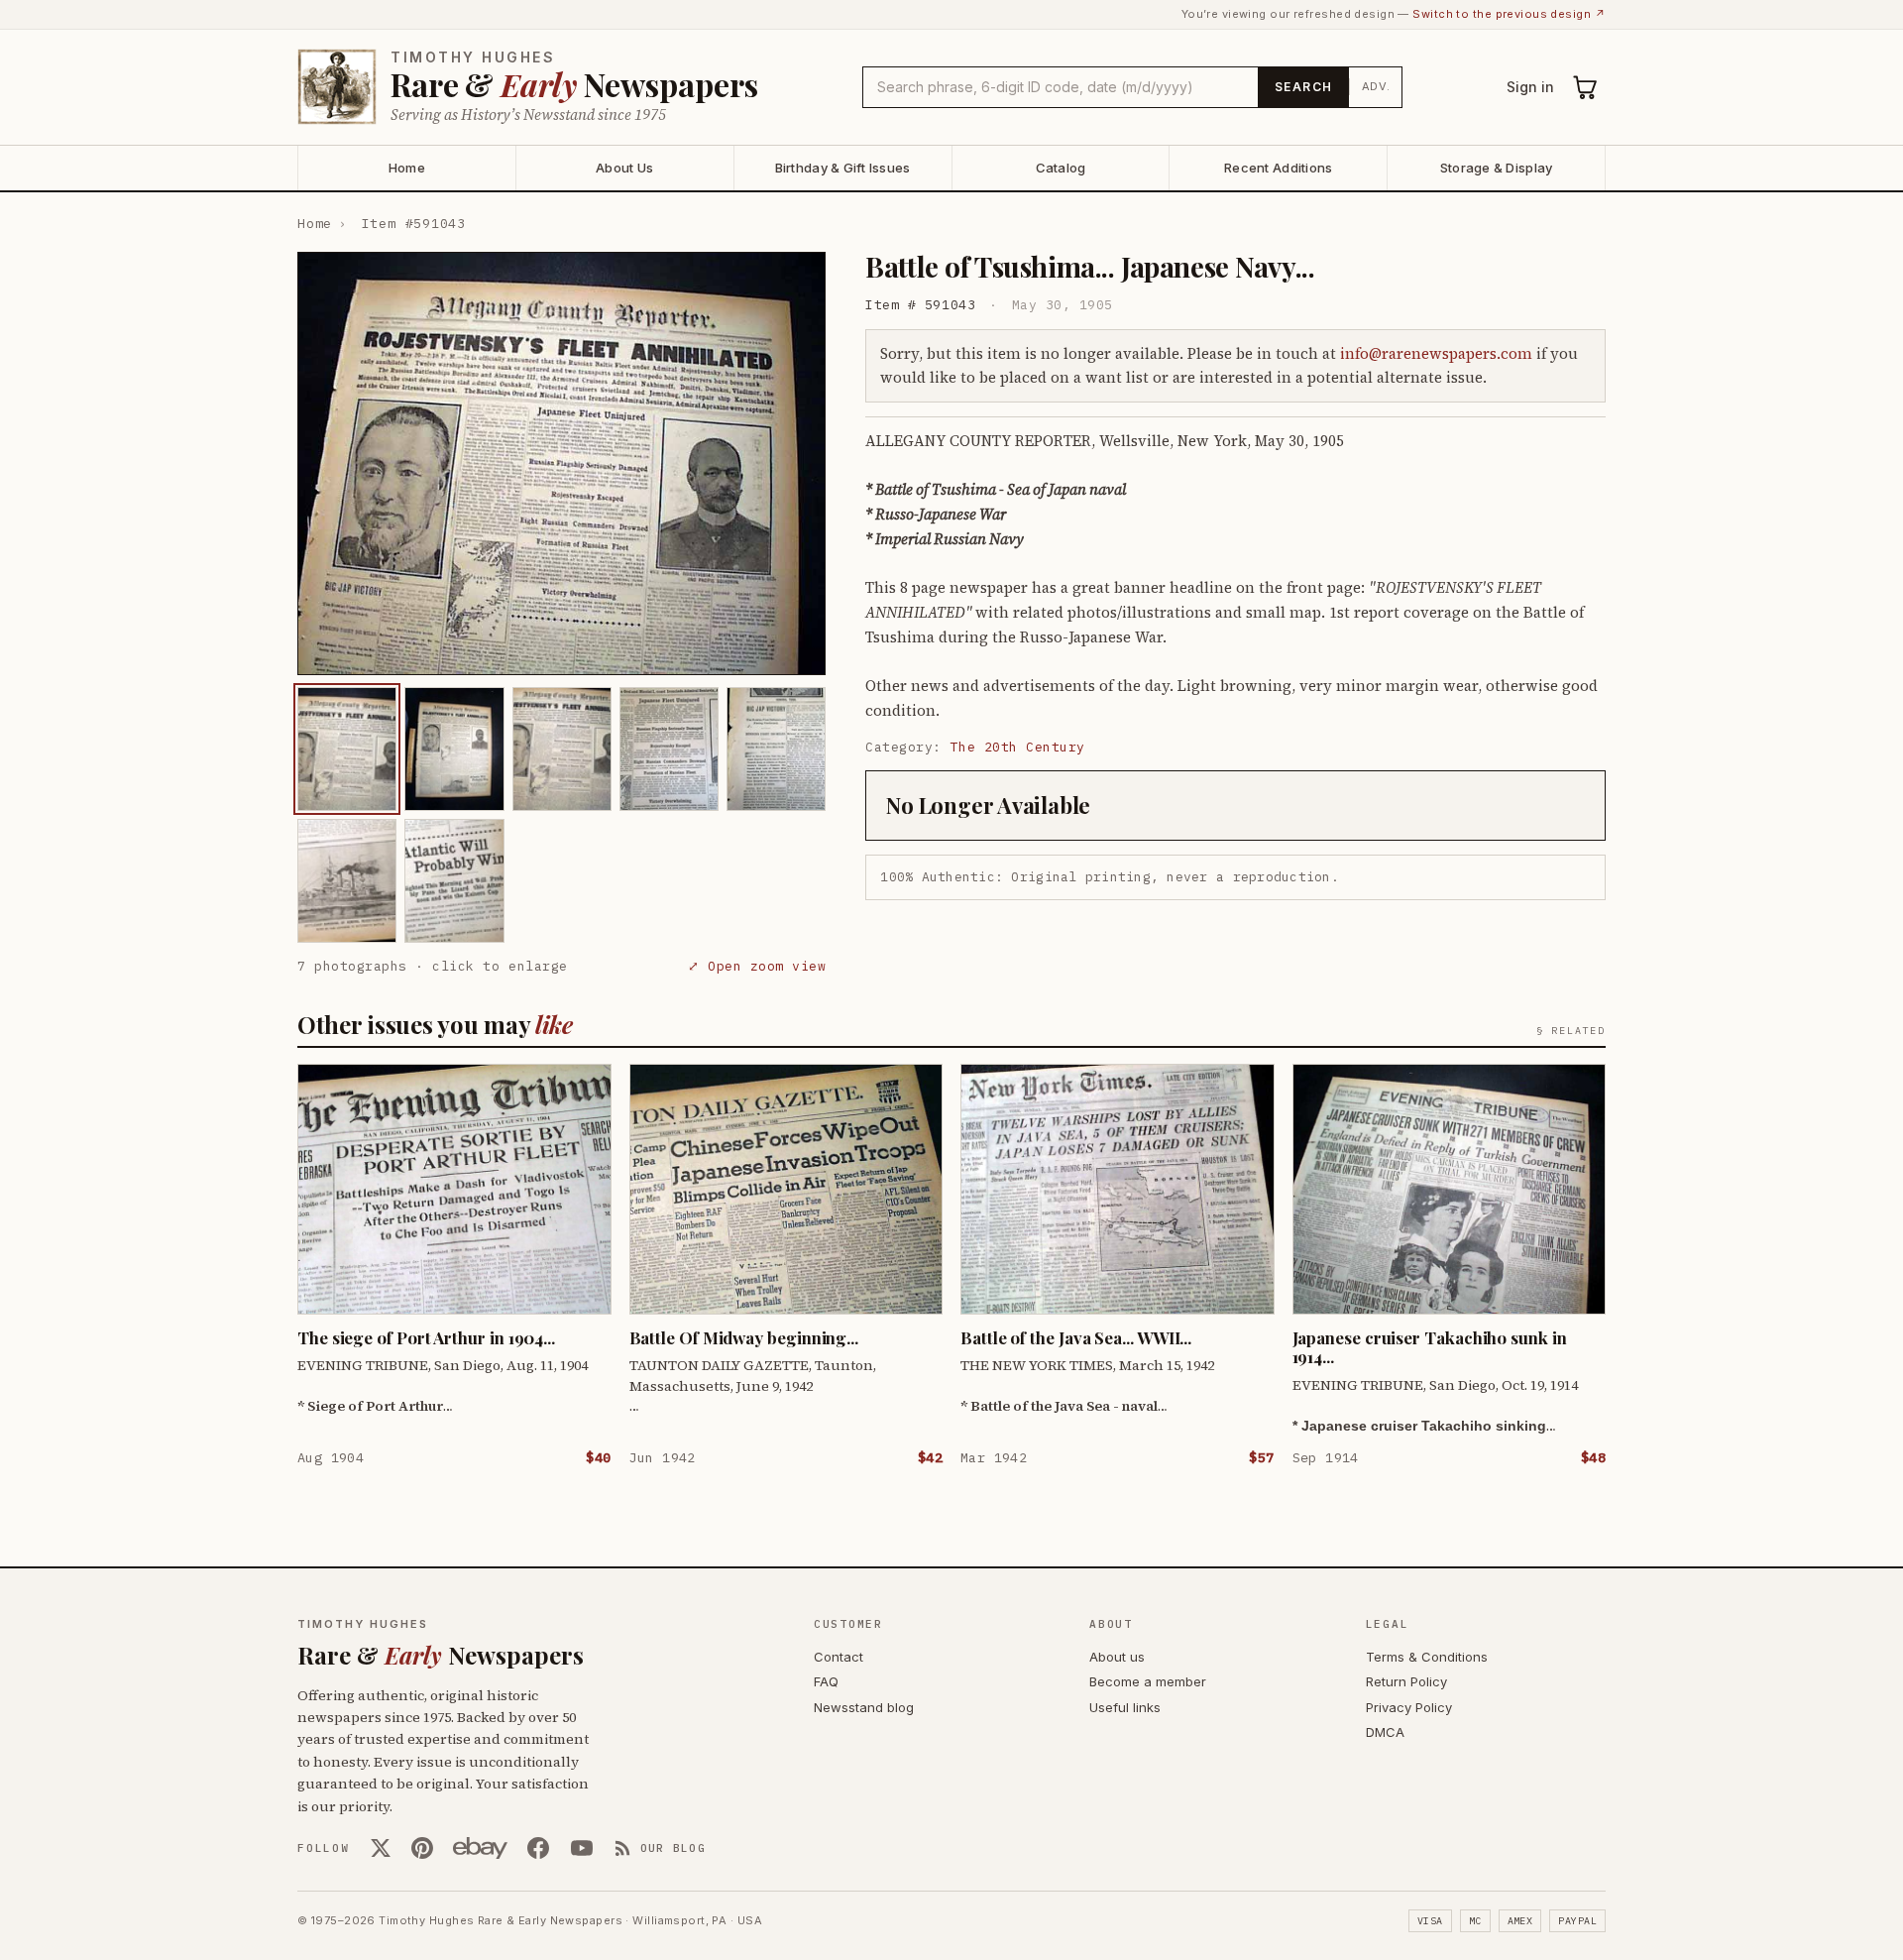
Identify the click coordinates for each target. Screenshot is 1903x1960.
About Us (624, 168)
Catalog (1061, 168)
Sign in (1530, 87)
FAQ (826, 1681)
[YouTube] (582, 1848)
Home (407, 168)
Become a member (1148, 1681)
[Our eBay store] (480, 1848)
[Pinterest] (422, 1848)
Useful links (1125, 1707)
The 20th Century (1018, 747)
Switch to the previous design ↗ (1509, 14)
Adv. (1376, 86)
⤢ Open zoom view (757, 966)
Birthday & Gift (843, 168)
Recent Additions (1278, 168)
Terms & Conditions (1427, 1657)
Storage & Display (1496, 168)
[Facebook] (538, 1848)
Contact (839, 1657)
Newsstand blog (864, 1707)
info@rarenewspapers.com (1436, 353)
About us (1117, 1657)
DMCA (1385, 1732)
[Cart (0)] (1586, 87)
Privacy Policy (1409, 1707)
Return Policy (1406, 1681)
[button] (561, 463)
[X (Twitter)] (381, 1848)
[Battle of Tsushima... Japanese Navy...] (347, 749)
